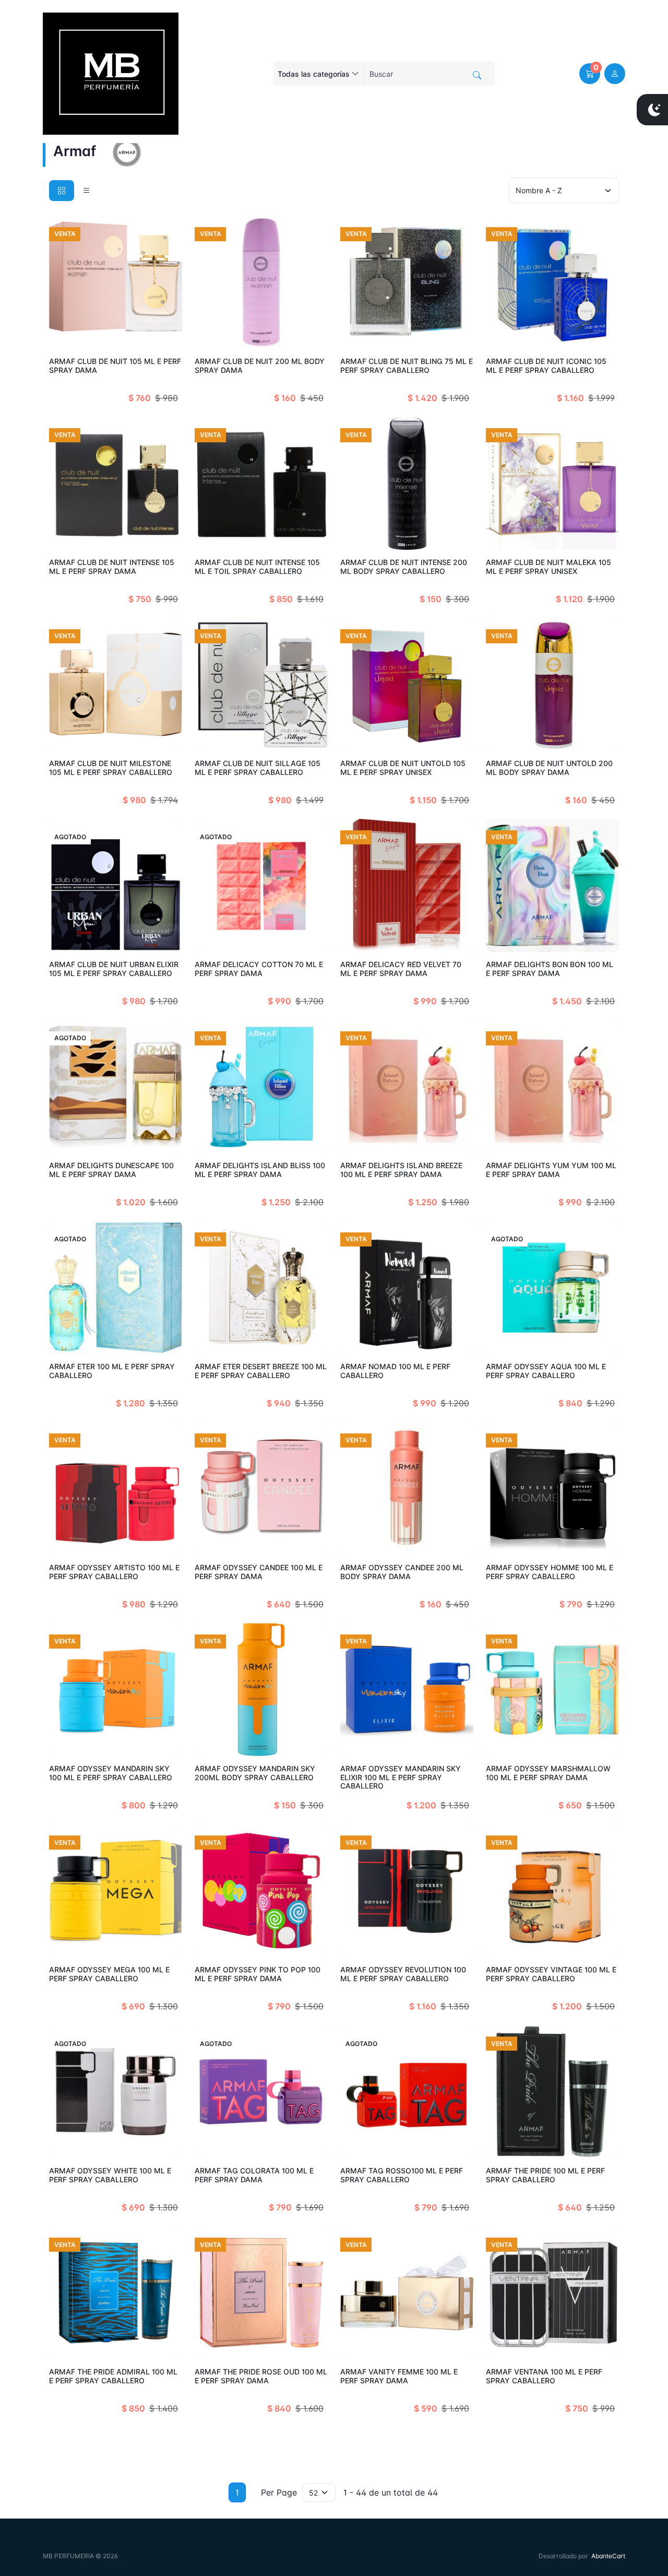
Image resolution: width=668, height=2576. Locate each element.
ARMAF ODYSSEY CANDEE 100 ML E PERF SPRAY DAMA (259, 1572)
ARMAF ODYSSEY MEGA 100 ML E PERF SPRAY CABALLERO (109, 1974)
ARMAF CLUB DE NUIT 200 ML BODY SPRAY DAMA (260, 366)
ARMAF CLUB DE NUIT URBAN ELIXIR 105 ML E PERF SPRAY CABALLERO (114, 969)
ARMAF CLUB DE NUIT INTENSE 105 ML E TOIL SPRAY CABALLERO (257, 567)
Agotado (159, 938)
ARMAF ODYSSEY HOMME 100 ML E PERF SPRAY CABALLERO (550, 1572)
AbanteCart (608, 2556)
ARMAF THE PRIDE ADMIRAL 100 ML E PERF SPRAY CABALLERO (113, 2376)
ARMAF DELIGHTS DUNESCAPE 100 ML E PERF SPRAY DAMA (111, 1170)
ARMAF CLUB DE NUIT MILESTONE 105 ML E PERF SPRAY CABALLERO (111, 768)
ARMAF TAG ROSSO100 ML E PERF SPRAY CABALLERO (402, 2175)
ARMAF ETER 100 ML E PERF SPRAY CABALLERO (112, 1371)
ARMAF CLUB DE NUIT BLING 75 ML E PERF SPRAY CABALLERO (407, 366)
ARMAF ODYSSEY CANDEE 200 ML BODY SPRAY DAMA (402, 1572)
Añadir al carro (144, 335)
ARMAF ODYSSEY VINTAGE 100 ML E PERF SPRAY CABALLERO (551, 1974)
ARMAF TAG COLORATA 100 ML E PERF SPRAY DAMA (254, 2175)
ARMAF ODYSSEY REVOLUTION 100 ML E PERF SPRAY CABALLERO (403, 1974)
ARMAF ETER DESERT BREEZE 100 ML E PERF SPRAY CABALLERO (261, 1371)
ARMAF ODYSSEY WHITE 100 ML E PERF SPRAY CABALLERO (110, 2175)
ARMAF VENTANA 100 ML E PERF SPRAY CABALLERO (544, 2376)
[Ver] (61, 335)
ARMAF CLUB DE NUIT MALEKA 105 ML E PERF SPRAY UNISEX (548, 567)
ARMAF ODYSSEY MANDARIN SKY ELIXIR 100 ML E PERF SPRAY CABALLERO (401, 1777)
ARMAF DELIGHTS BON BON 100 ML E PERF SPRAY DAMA (550, 969)
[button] (590, 74)
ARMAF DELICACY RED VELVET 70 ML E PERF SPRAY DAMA (401, 969)
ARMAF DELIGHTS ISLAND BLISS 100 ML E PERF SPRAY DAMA (260, 1170)
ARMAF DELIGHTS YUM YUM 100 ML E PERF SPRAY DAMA (551, 1170)
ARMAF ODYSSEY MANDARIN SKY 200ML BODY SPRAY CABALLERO (255, 1773)
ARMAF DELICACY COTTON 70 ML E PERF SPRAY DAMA (259, 969)
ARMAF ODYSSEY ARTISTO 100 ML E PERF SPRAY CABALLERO (114, 1572)
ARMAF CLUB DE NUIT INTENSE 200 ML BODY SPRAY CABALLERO (404, 567)
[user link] (615, 74)
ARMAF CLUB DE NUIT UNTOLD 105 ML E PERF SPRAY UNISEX (403, 768)
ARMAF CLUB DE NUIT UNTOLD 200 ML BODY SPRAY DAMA (549, 768)
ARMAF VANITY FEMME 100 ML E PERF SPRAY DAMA (399, 2376)
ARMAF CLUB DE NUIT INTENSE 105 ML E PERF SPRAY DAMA (112, 567)
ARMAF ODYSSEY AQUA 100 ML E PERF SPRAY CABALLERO (546, 1371)
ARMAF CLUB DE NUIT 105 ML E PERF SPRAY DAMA (115, 366)
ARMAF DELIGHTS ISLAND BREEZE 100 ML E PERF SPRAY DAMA (401, 1170)
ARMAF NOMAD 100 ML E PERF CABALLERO (395, 1371)
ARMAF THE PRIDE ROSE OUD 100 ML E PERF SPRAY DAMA (261, 2376)
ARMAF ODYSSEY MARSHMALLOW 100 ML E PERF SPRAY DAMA (548, 1773)
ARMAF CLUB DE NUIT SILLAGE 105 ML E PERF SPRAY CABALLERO (258, 768)
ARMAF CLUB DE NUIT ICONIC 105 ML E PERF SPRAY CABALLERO (546, 366)
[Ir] (477, 75)
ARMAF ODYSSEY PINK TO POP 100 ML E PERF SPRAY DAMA (258, 1974)
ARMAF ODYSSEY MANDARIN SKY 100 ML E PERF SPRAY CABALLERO (111, 1773)
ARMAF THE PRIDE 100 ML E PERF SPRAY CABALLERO (545, 2175)
